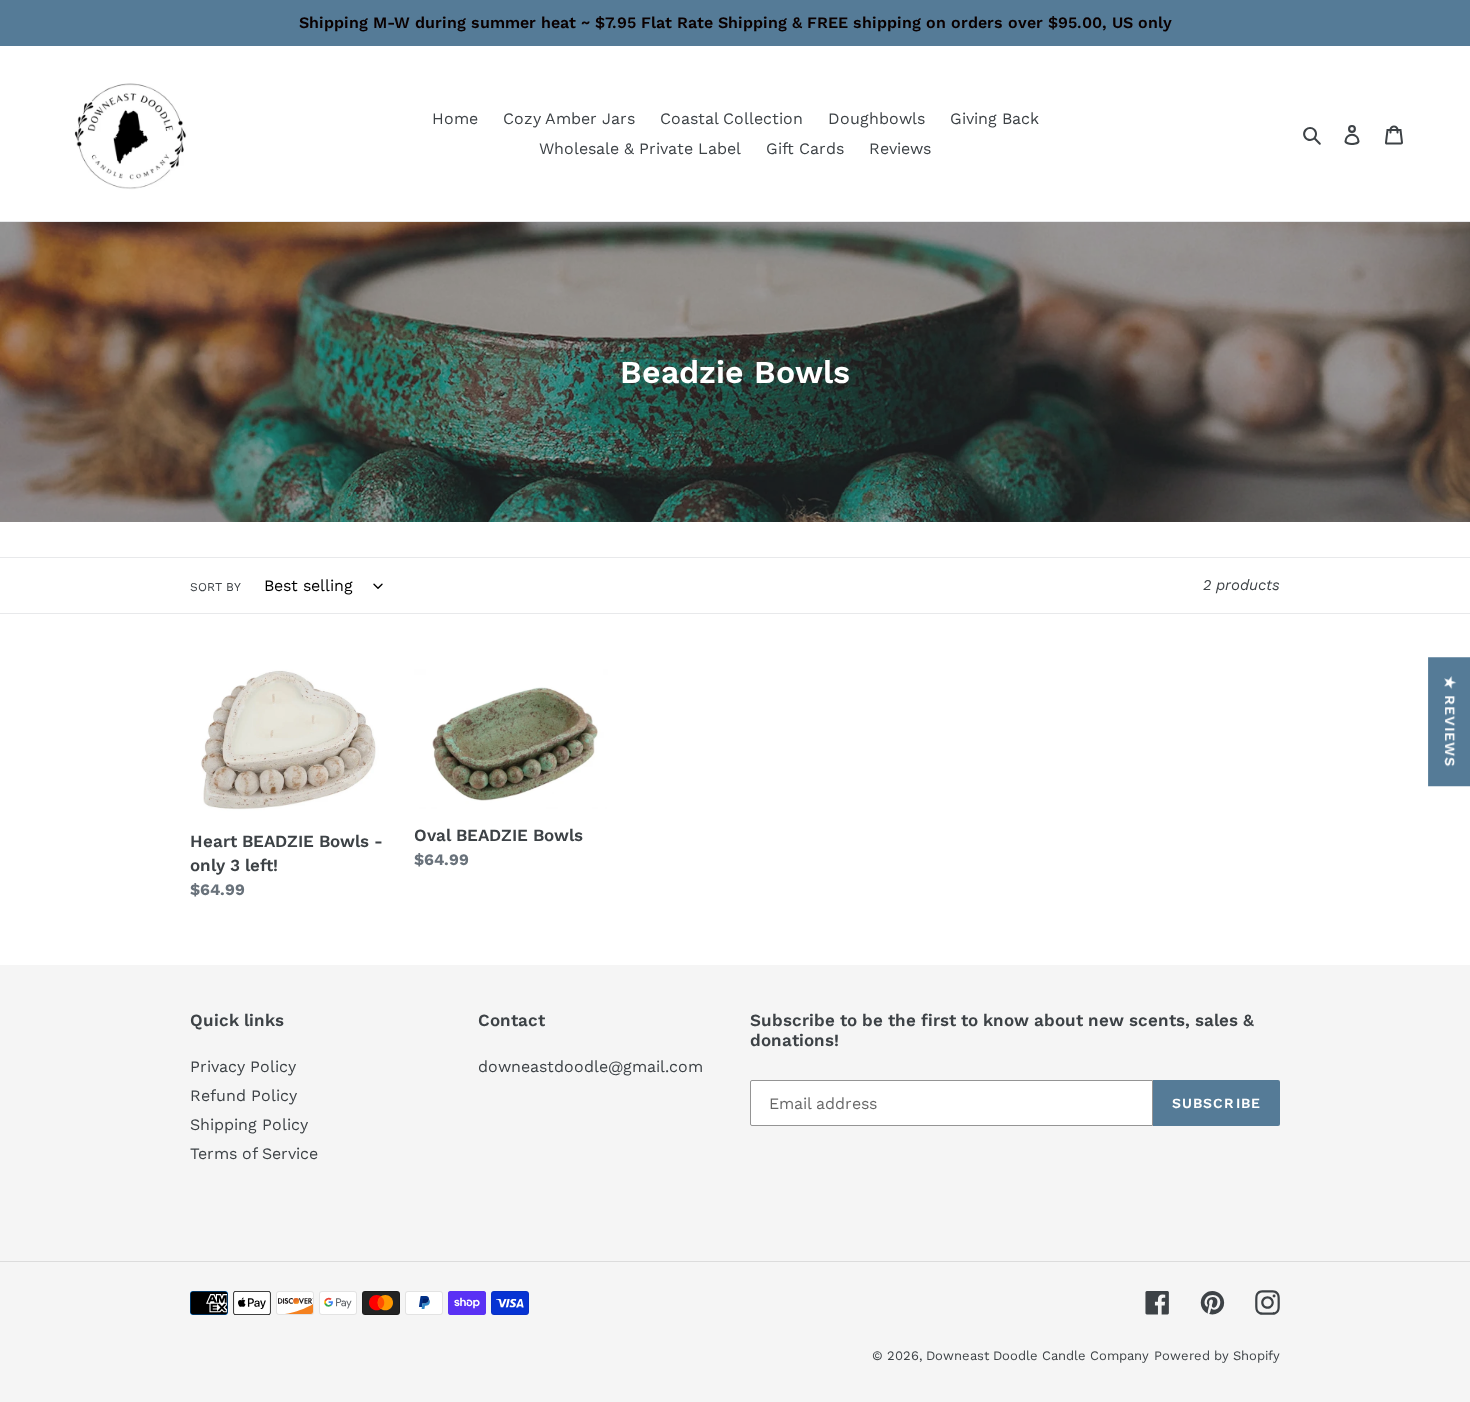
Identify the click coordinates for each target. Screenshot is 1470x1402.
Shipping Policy (249, 1124)
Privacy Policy (243, 1066)
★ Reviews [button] (1450, 721)
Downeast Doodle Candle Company (1037, 1355)
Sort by (215, 587)
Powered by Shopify (1217, 1355)
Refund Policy (243, 1095)
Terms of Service (254, 1153)
